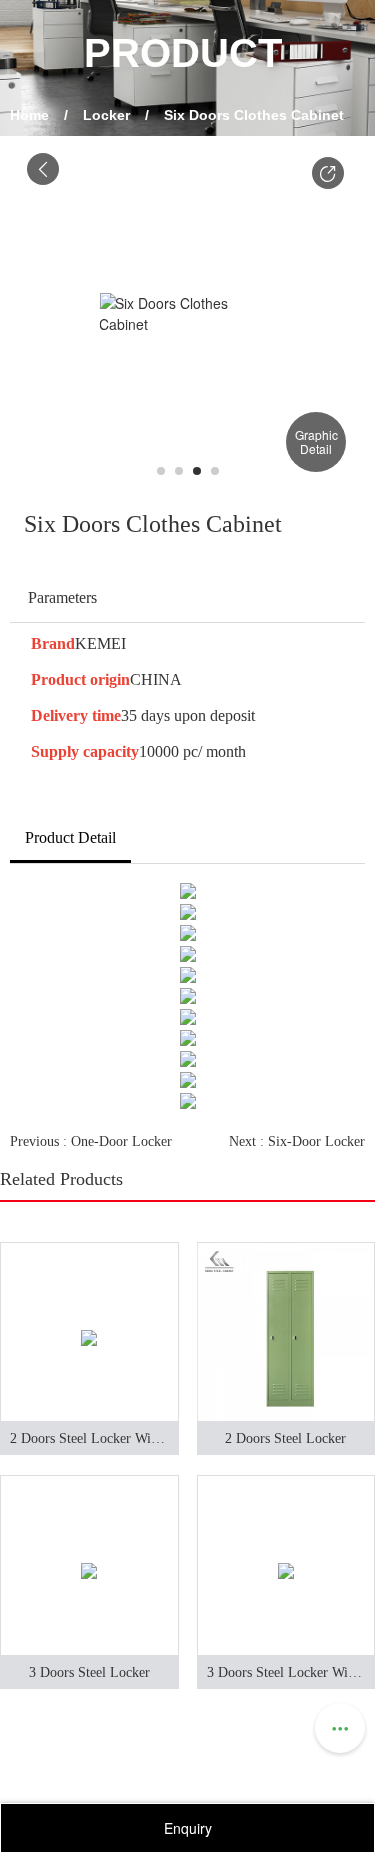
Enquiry (188, 1828)
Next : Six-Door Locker (297, 1141)
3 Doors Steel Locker (89, 1672)
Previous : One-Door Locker (91, 1141)
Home (29, 115)
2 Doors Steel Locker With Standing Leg (94, 1438)
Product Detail (70, 837)
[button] (328, 173)
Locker (106, 115)
